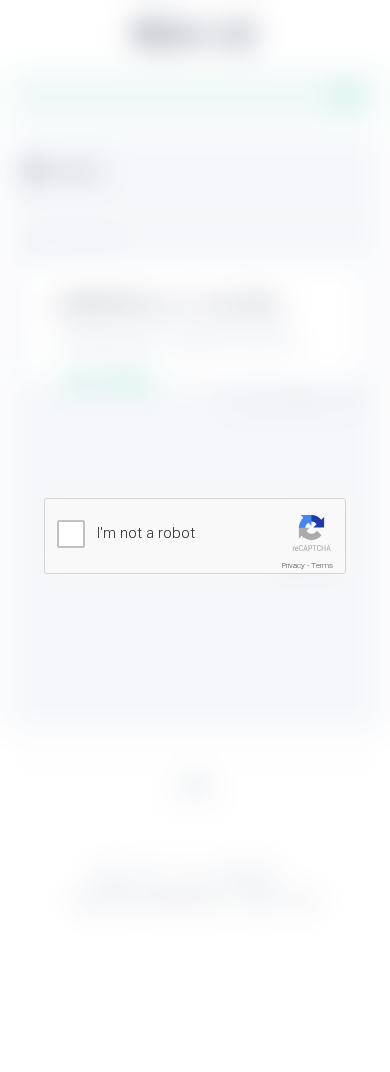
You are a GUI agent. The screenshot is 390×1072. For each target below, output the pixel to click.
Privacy (293, 565)
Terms (322, 565)
